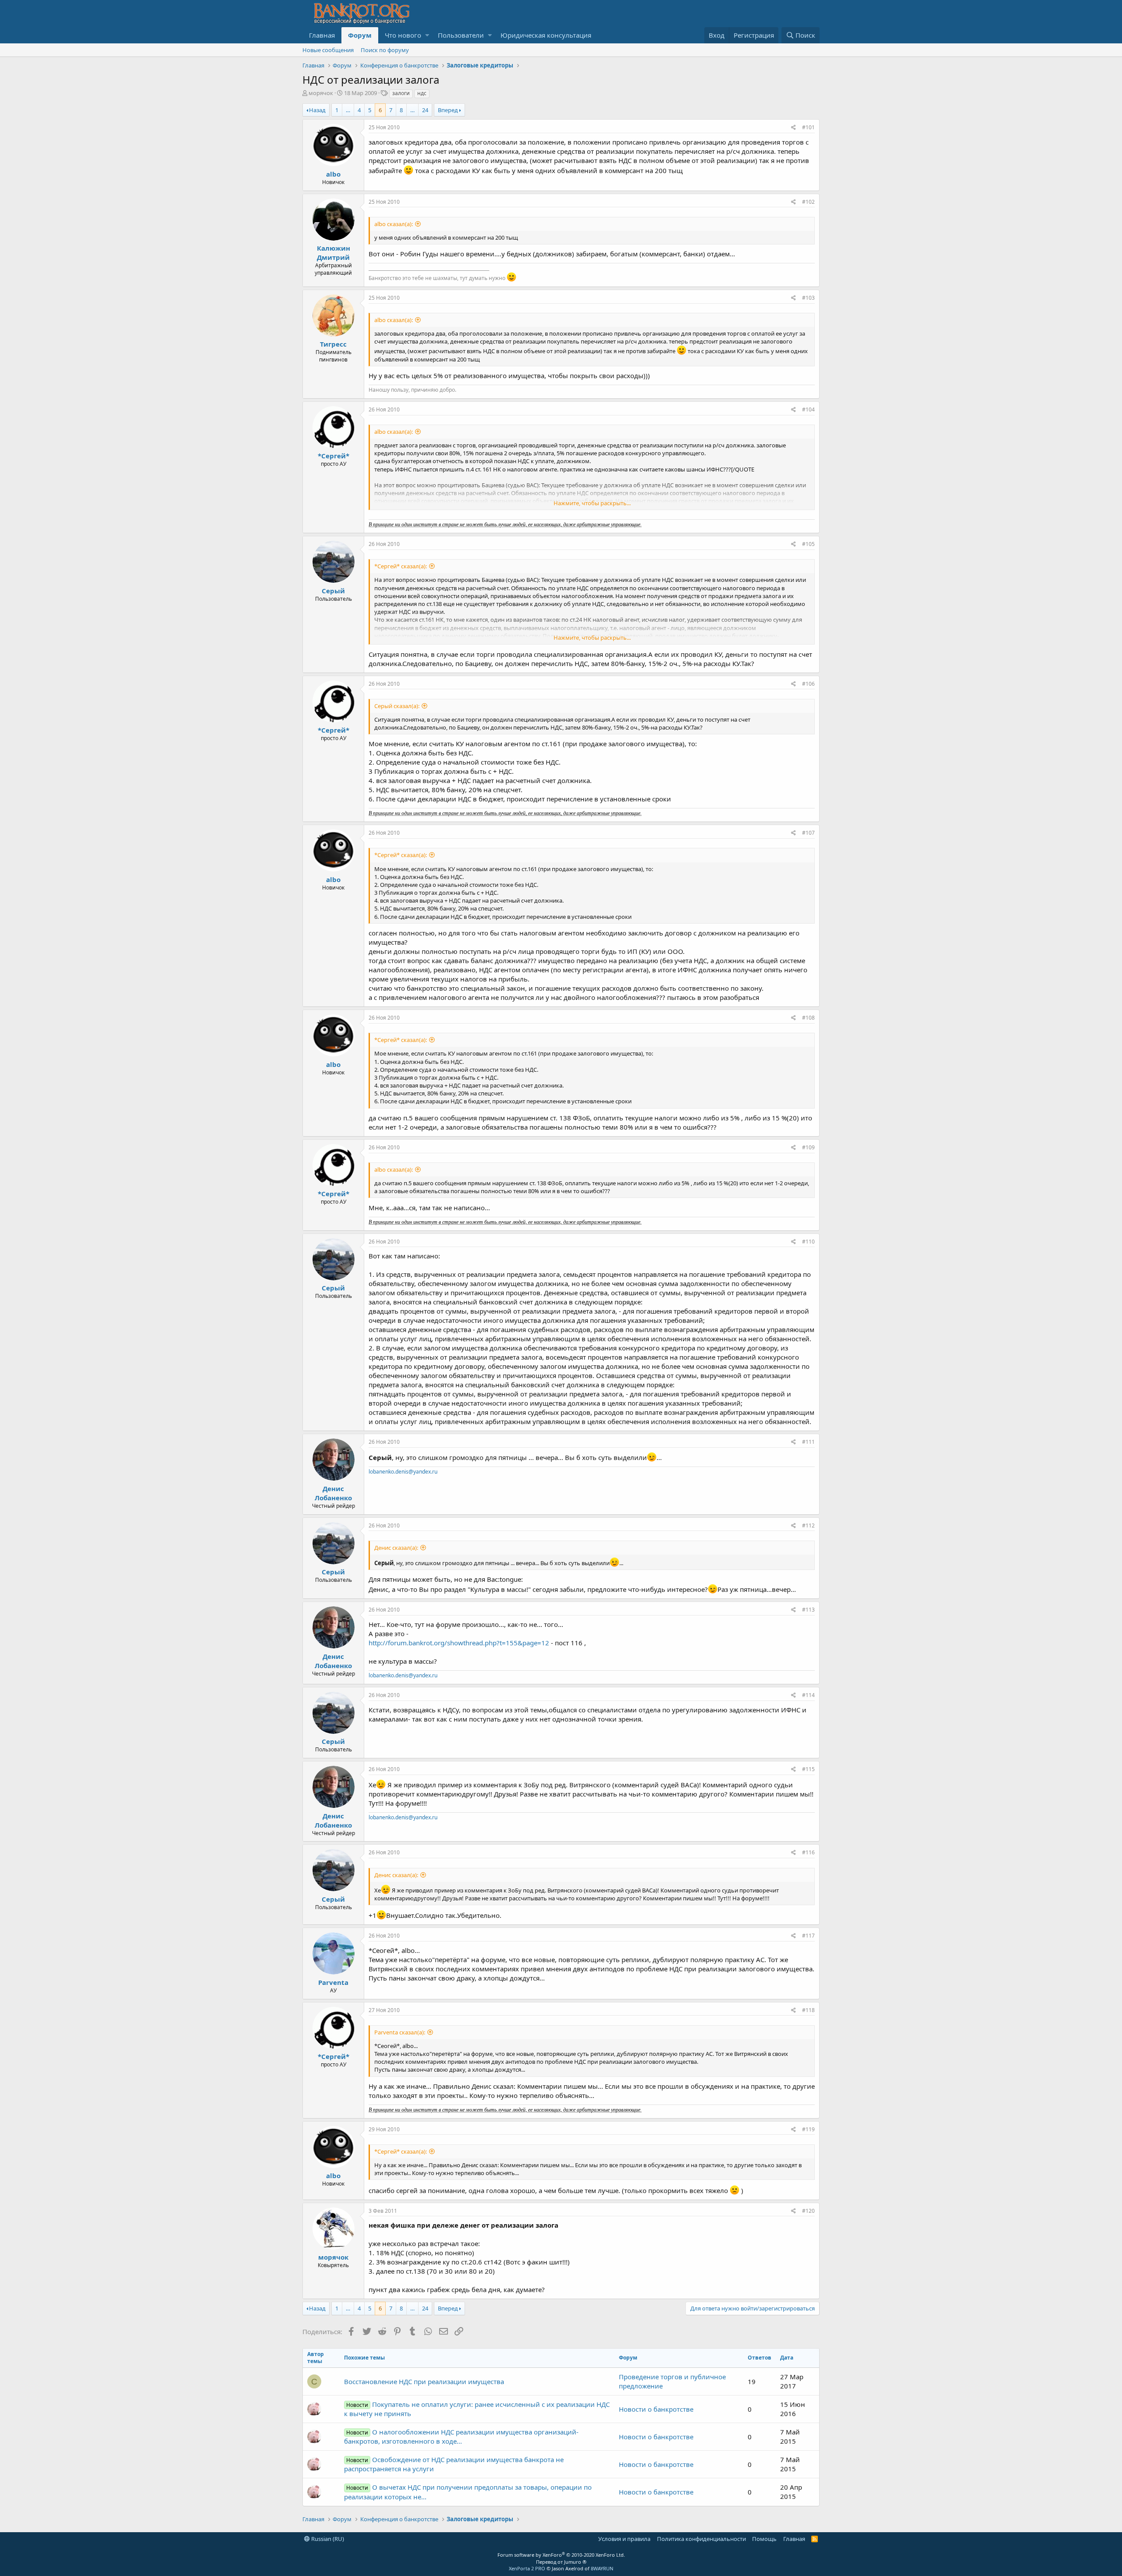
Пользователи (461, 35)
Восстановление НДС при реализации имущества (424, 2381)
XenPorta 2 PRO (527, 2568)
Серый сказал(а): (397, 706)
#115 (808, 1769)
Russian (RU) (327, 2539)
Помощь (764, 2539)
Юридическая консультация (546, 35)
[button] (427, 35)
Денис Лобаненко (333, 1493)
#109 (808, 1147)
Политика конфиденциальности (701, 2539)
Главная (322, 35)
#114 (808, 1695)
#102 (808, 202)
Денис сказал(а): (396, 1548)
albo (333, 174)
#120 (808, 2211)
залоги (401, 93)
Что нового (403, 35)
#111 (808, 1442)
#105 (808, 544)
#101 (808, 127)
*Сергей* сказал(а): (401, 566)
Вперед (448, 110)
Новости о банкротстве (656, 2409)
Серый (333, 591)
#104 (808, 409)
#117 (808, 1936)
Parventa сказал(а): (400, 2032)
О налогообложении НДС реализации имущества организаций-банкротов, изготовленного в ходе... (461, 2436)
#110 (808, 1242)
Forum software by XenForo (561, 2555)
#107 (808, 833)
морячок (321, 93)
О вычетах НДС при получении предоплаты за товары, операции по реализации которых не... (468, 2492)
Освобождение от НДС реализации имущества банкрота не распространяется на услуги (454, 2464)
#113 (808, 1610)
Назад (317, 110)
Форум (360, 35)
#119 (808, 2129)
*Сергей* (334, 456)
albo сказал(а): (394, 224)
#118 (808, 2010)
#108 (808, 1018)
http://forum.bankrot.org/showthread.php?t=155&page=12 (459, 1643)
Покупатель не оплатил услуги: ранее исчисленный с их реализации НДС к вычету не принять (477, 2409)
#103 (808, 298)
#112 (808, 1525)
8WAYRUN (602, 2568)
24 (425, 110)
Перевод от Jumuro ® (561, 2562)
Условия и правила (624, 2539)
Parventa (333, 1982)
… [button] (348, 110)
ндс (422, 93)
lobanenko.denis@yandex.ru (403, 1472)
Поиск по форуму (385, 50)
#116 (808, 1852)
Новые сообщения (328, 50)
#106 (808, 684)
